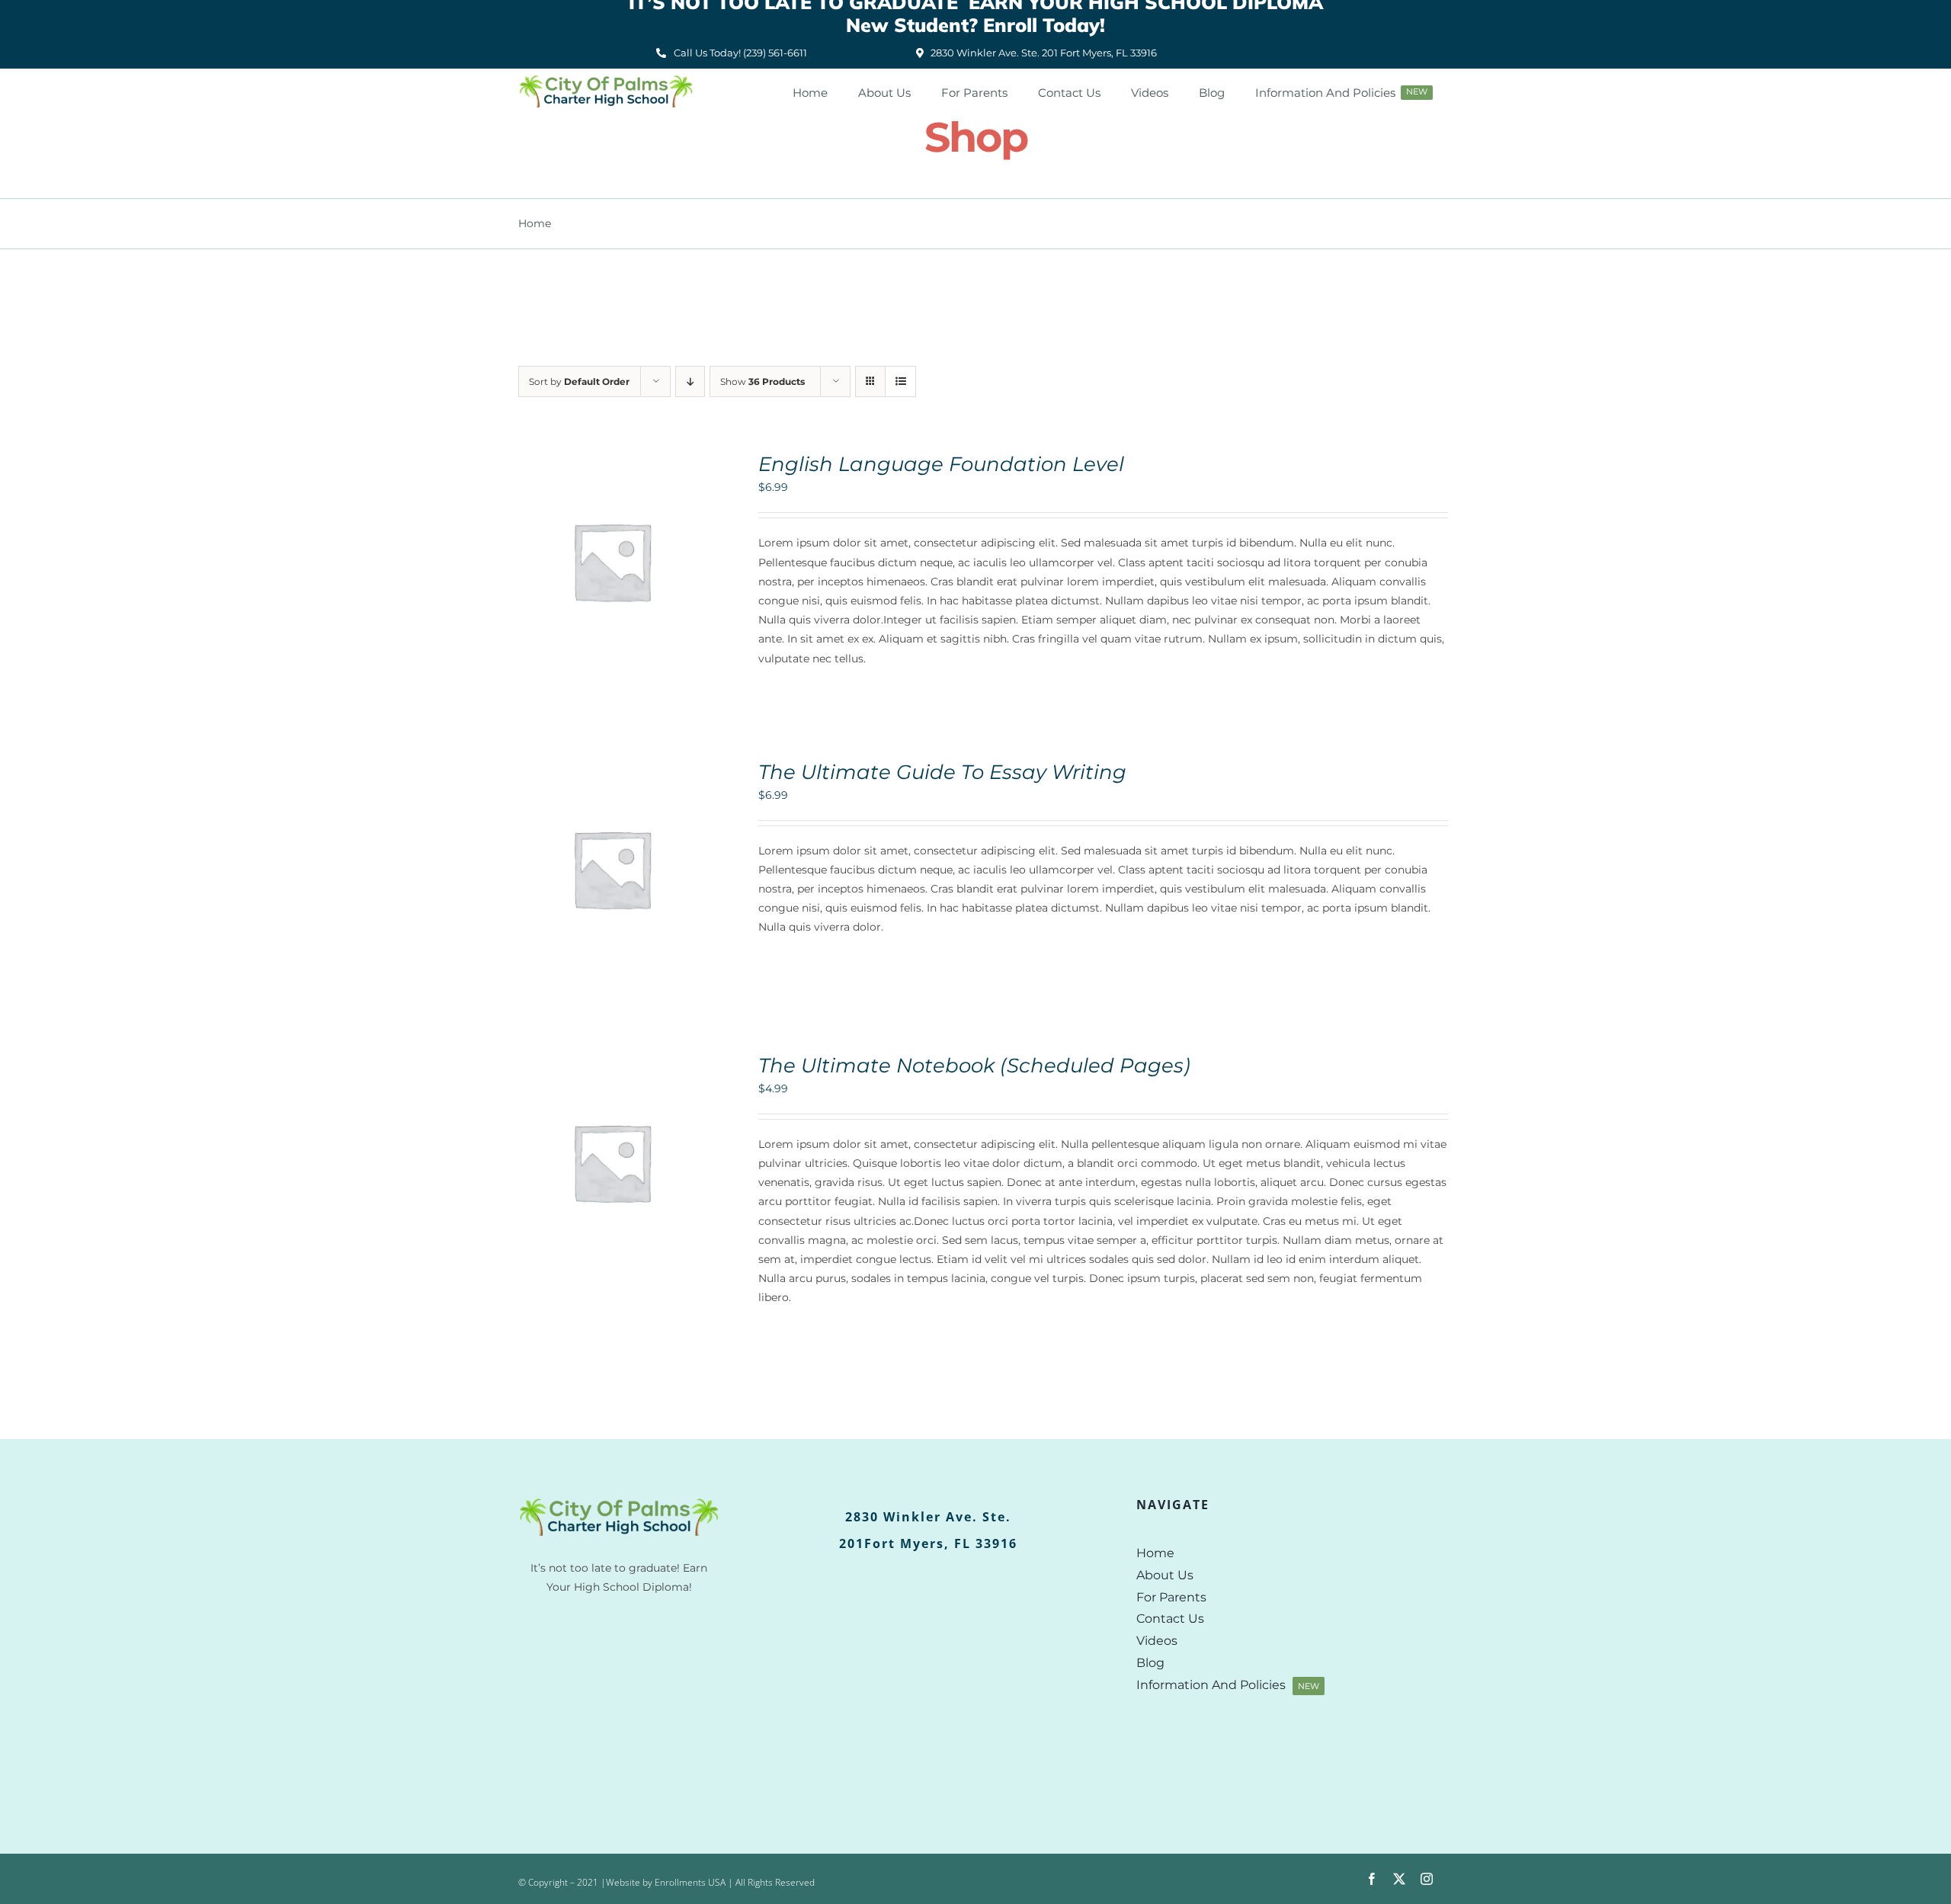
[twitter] (1399, 1879)
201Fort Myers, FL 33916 (928, 1543)
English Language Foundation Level (941, 464)
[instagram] (1427, 1879)
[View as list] (900, 381)
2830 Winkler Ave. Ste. (928, 1517)
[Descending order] (690, 381)
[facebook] (1372, 1879)
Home (535, 223)
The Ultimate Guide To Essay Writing (942, 772)
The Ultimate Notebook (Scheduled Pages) (974, 1066)
